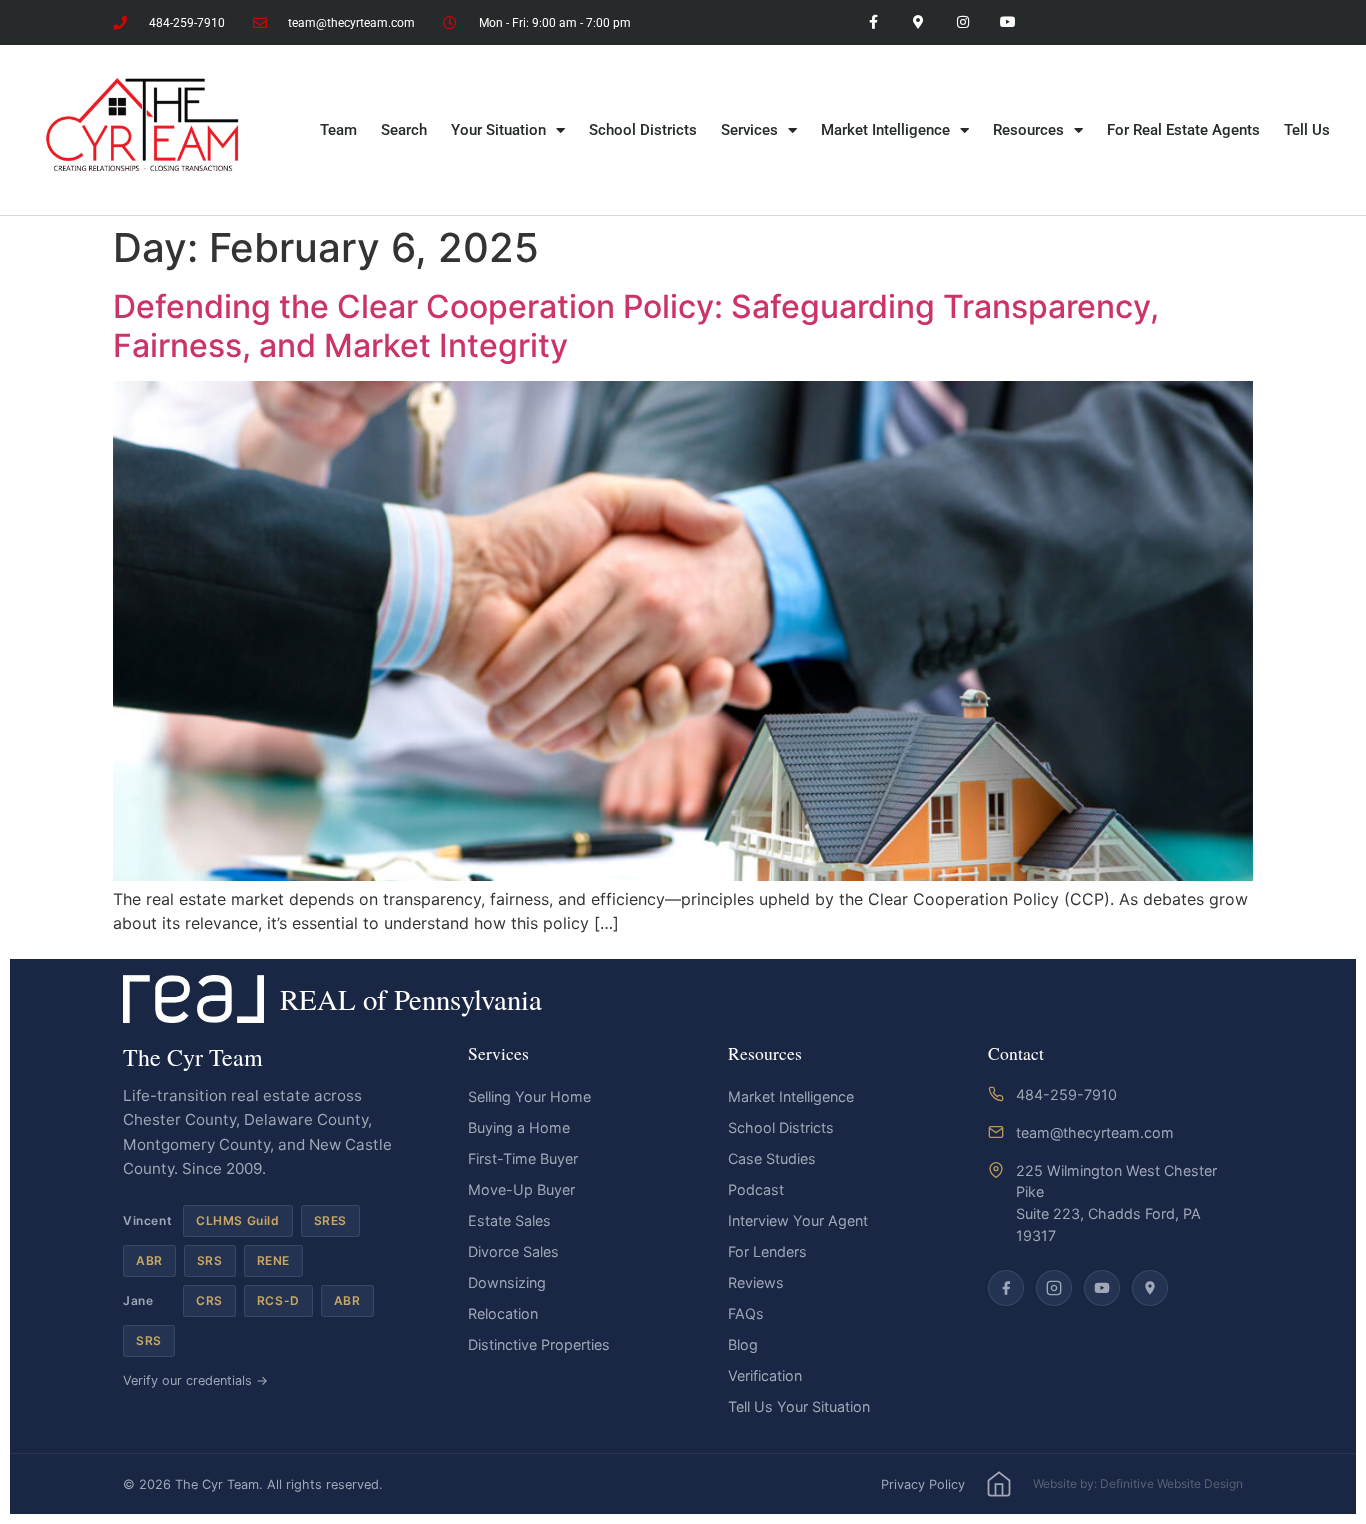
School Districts (643, 130)
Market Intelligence (885, 130)
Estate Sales (509, 1220)
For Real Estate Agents (1183, 130)
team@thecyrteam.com (1095, 1132)
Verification (765, 1375)
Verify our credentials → (195, 1380)
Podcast (756, 1189)
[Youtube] (1007, 22)
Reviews (756, 1282)
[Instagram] (962, 22)
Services (749, 130)
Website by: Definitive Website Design (1138, 1483)
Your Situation (498, 130)
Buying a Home (519, 1127)
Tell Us (1307, 130)
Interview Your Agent (798, 1220)
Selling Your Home (529, 1096)
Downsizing (507, 1282)
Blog (743, 1344)
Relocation (503, 1313)
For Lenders (767, 1251)
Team (338, 130)
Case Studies (772, 1158)
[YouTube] (1102, 1288)
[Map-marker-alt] (918, 22)
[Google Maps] (1150, 1288)
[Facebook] (1006, 1288)
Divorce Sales (513, 1251)
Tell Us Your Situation (799, 1406)
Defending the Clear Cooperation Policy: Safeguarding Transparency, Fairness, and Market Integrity (636, 325)
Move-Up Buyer (521, 1189)
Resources (1028, 130)
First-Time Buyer (523, 1158)
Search (404, 130)
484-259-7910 (1066, 1094)
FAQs (746, 1313)
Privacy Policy (923, 1484)
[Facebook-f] (873, 22)
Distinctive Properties (539, 1344)
